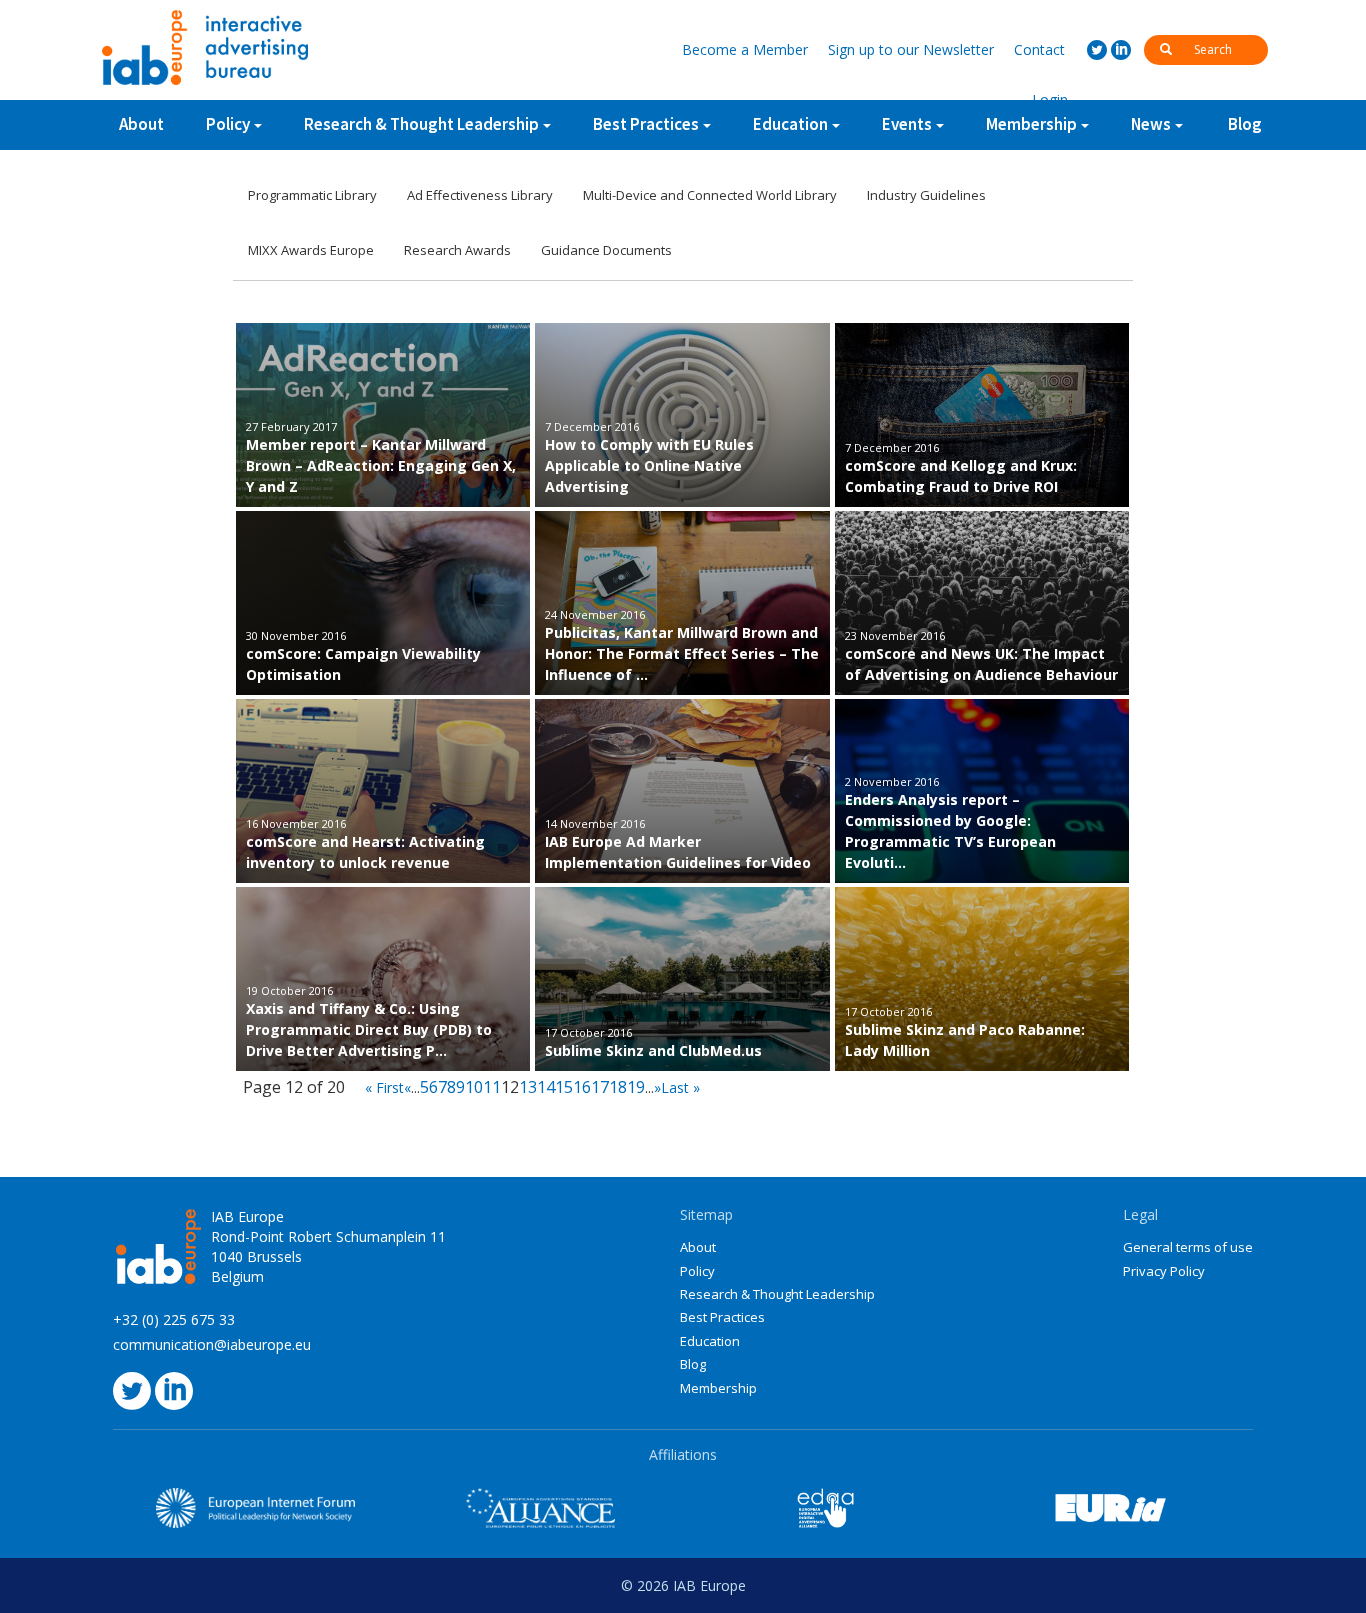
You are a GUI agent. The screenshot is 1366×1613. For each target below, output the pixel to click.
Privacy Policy (1164, 1271)
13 (528, 1087)
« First (384, 1087)
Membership (718, 1388)
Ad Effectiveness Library (480, 195)
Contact (1039, 49)
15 (564, 1087)
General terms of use (1188, 1247)
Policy (228, 124)
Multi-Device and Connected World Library (710, 195)
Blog (1245, 124)
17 (600, 1087)
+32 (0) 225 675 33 (174, 1319)
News (1151, 124)
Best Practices (722, 1317)
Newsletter (911, 49)
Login (1050, 99)
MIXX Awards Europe (311, 250)
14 (546, 1087)
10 (474, 1087)
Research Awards (457, 250)
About (141, 124)
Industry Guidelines (926, 195)
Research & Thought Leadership (421, 124)
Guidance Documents (606, 250)
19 (636, 1087)
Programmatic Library (312, 195)
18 (618, 1087)
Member (745, 49)
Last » (680, 1087)
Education (710, 1341)
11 (492, 1087)
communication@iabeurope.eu (212, 1344)
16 (582, 1087)
